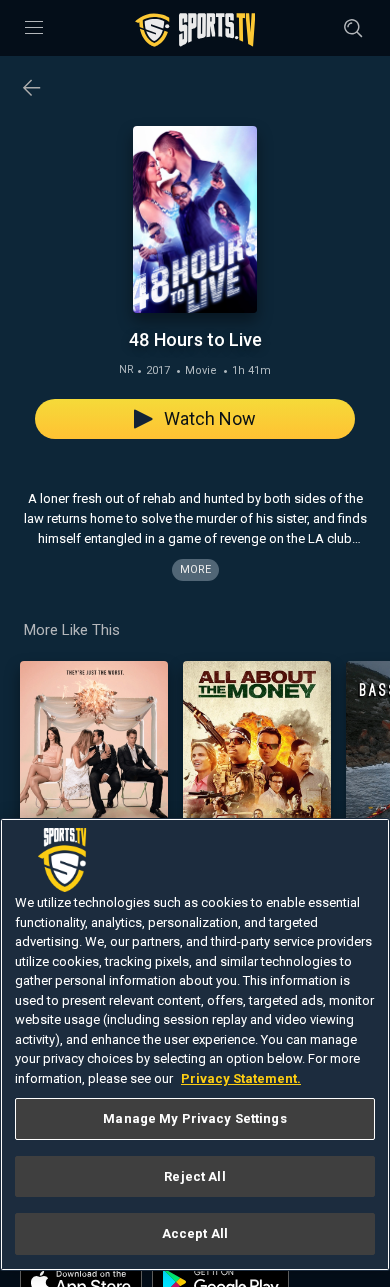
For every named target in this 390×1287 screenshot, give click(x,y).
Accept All (195, 1233)
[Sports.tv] (195, 30)
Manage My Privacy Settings (194, 1118)
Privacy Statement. (241, 1078)
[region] (195, 1044)
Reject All (194, 1176)
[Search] (353, 28)
